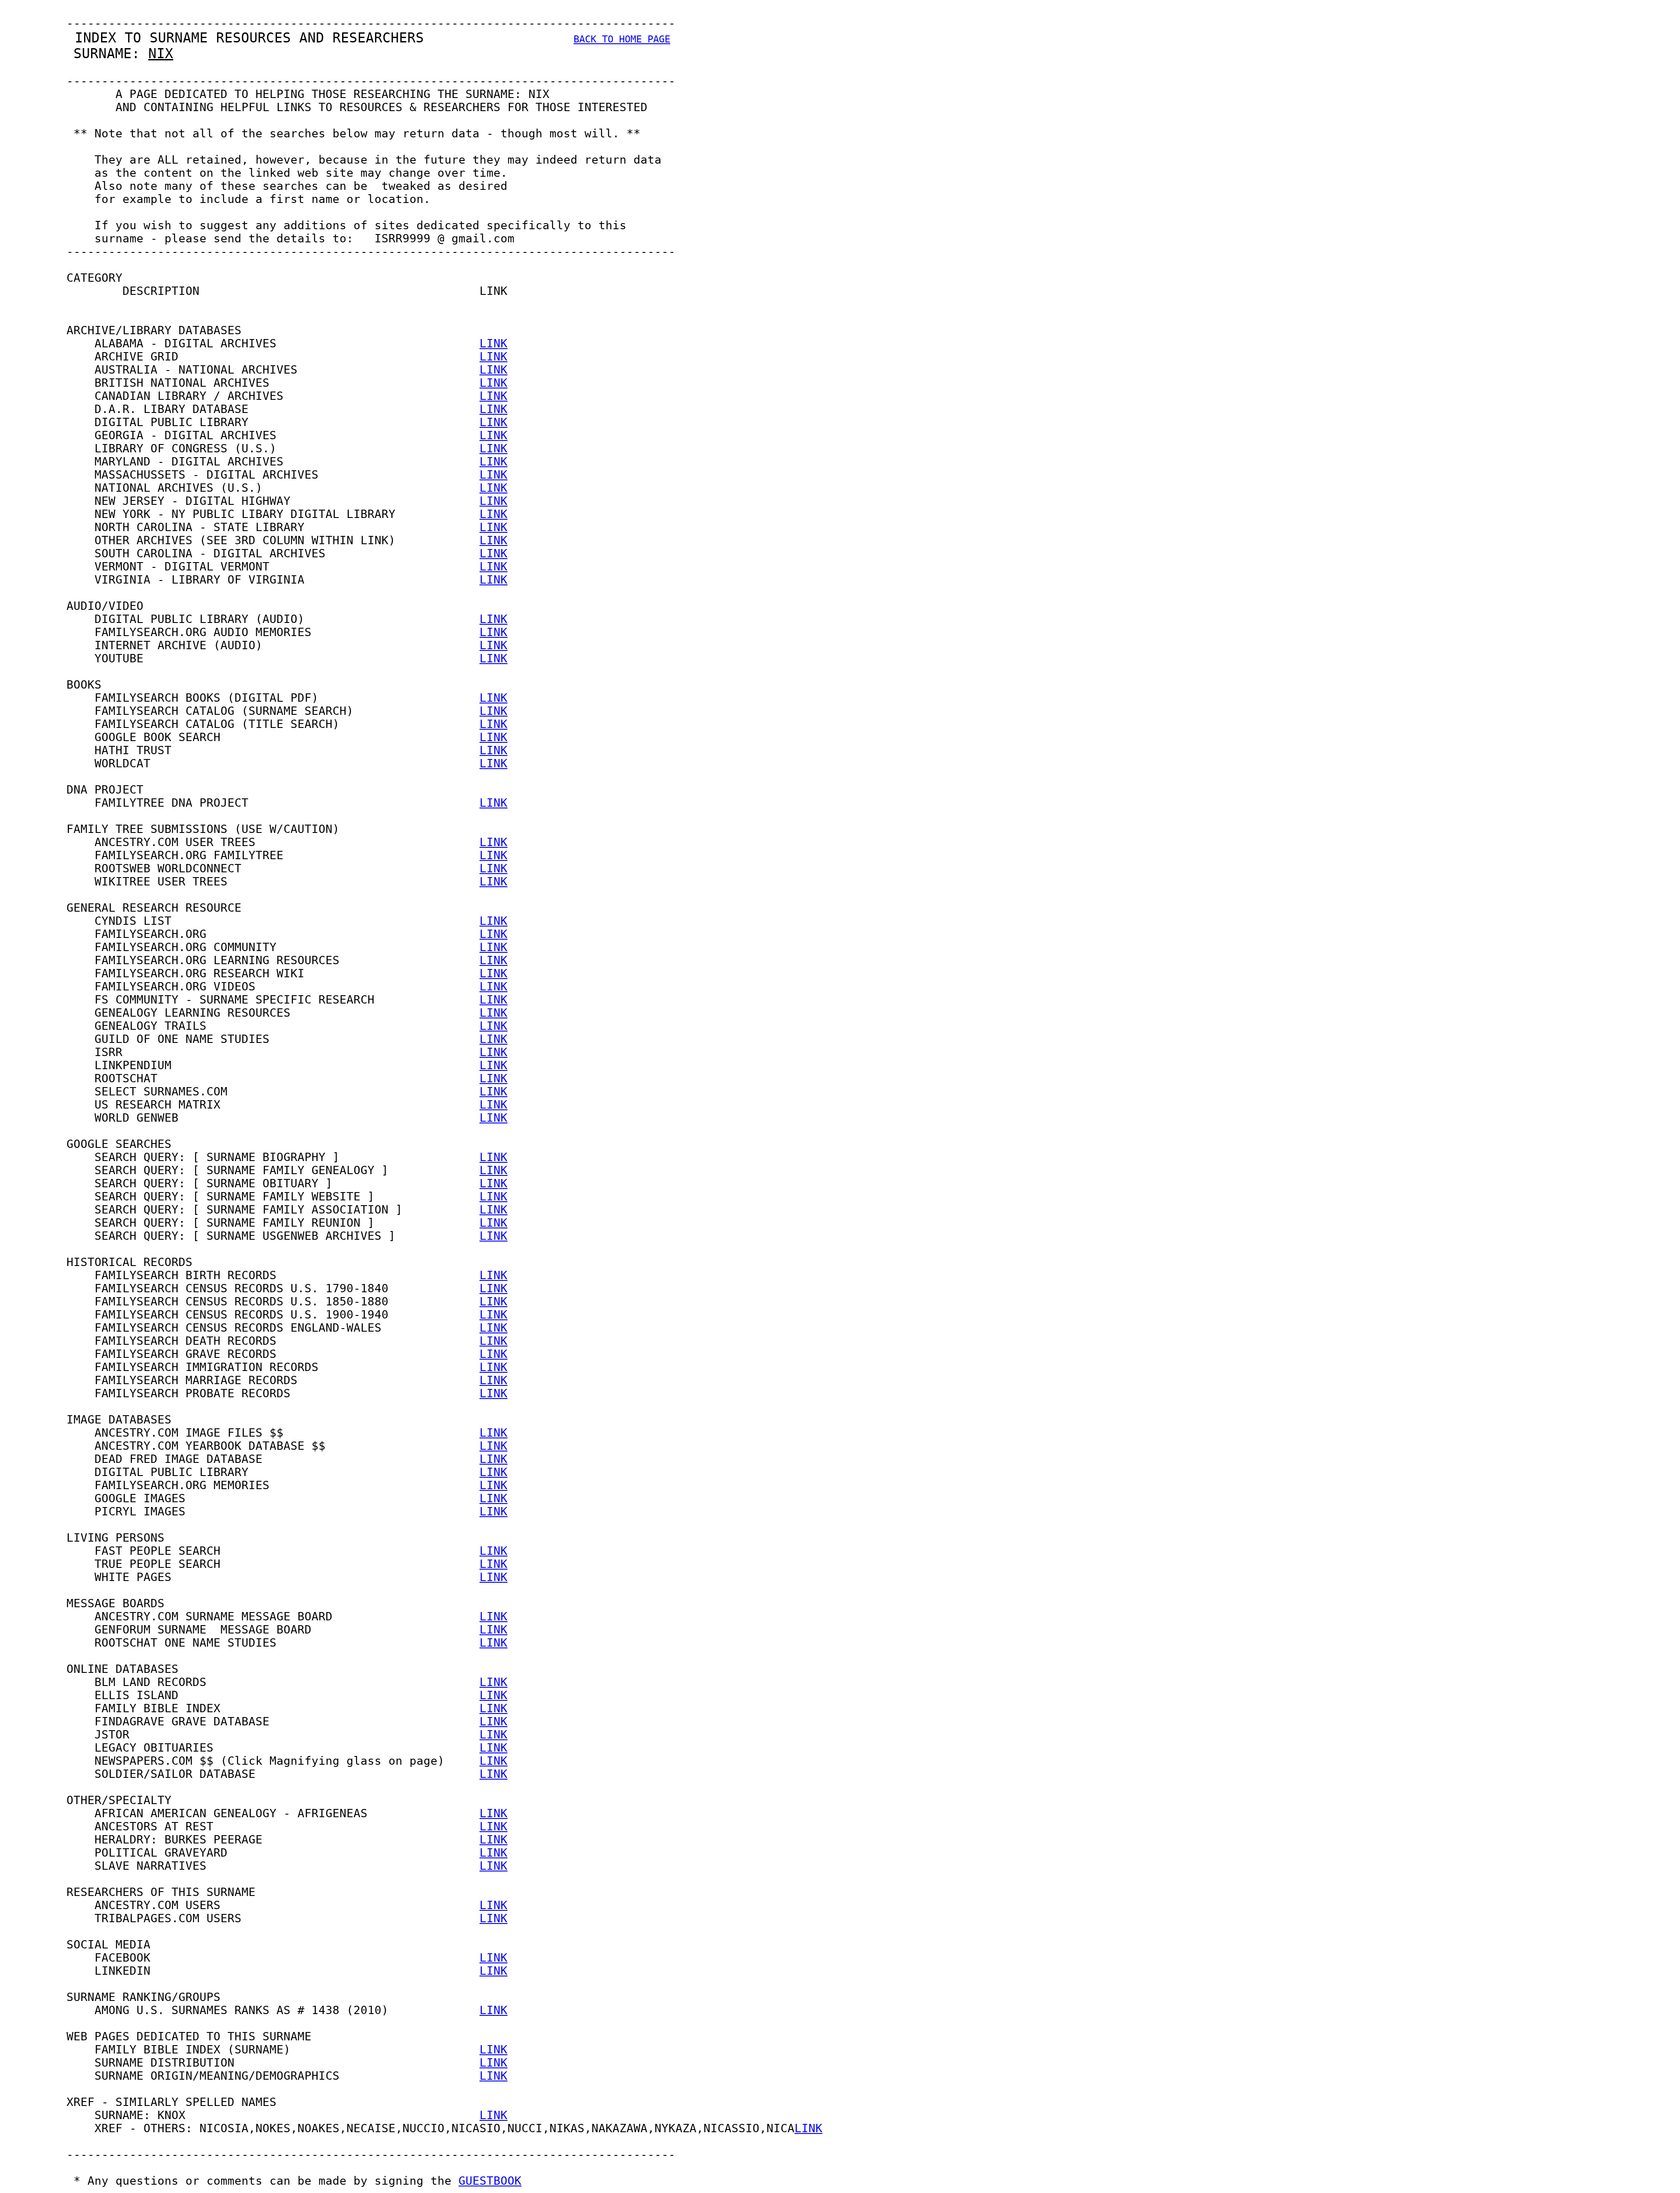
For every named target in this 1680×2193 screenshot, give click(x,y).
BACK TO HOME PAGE (622, 39)
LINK (493, 343)
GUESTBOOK (490, 2181)
